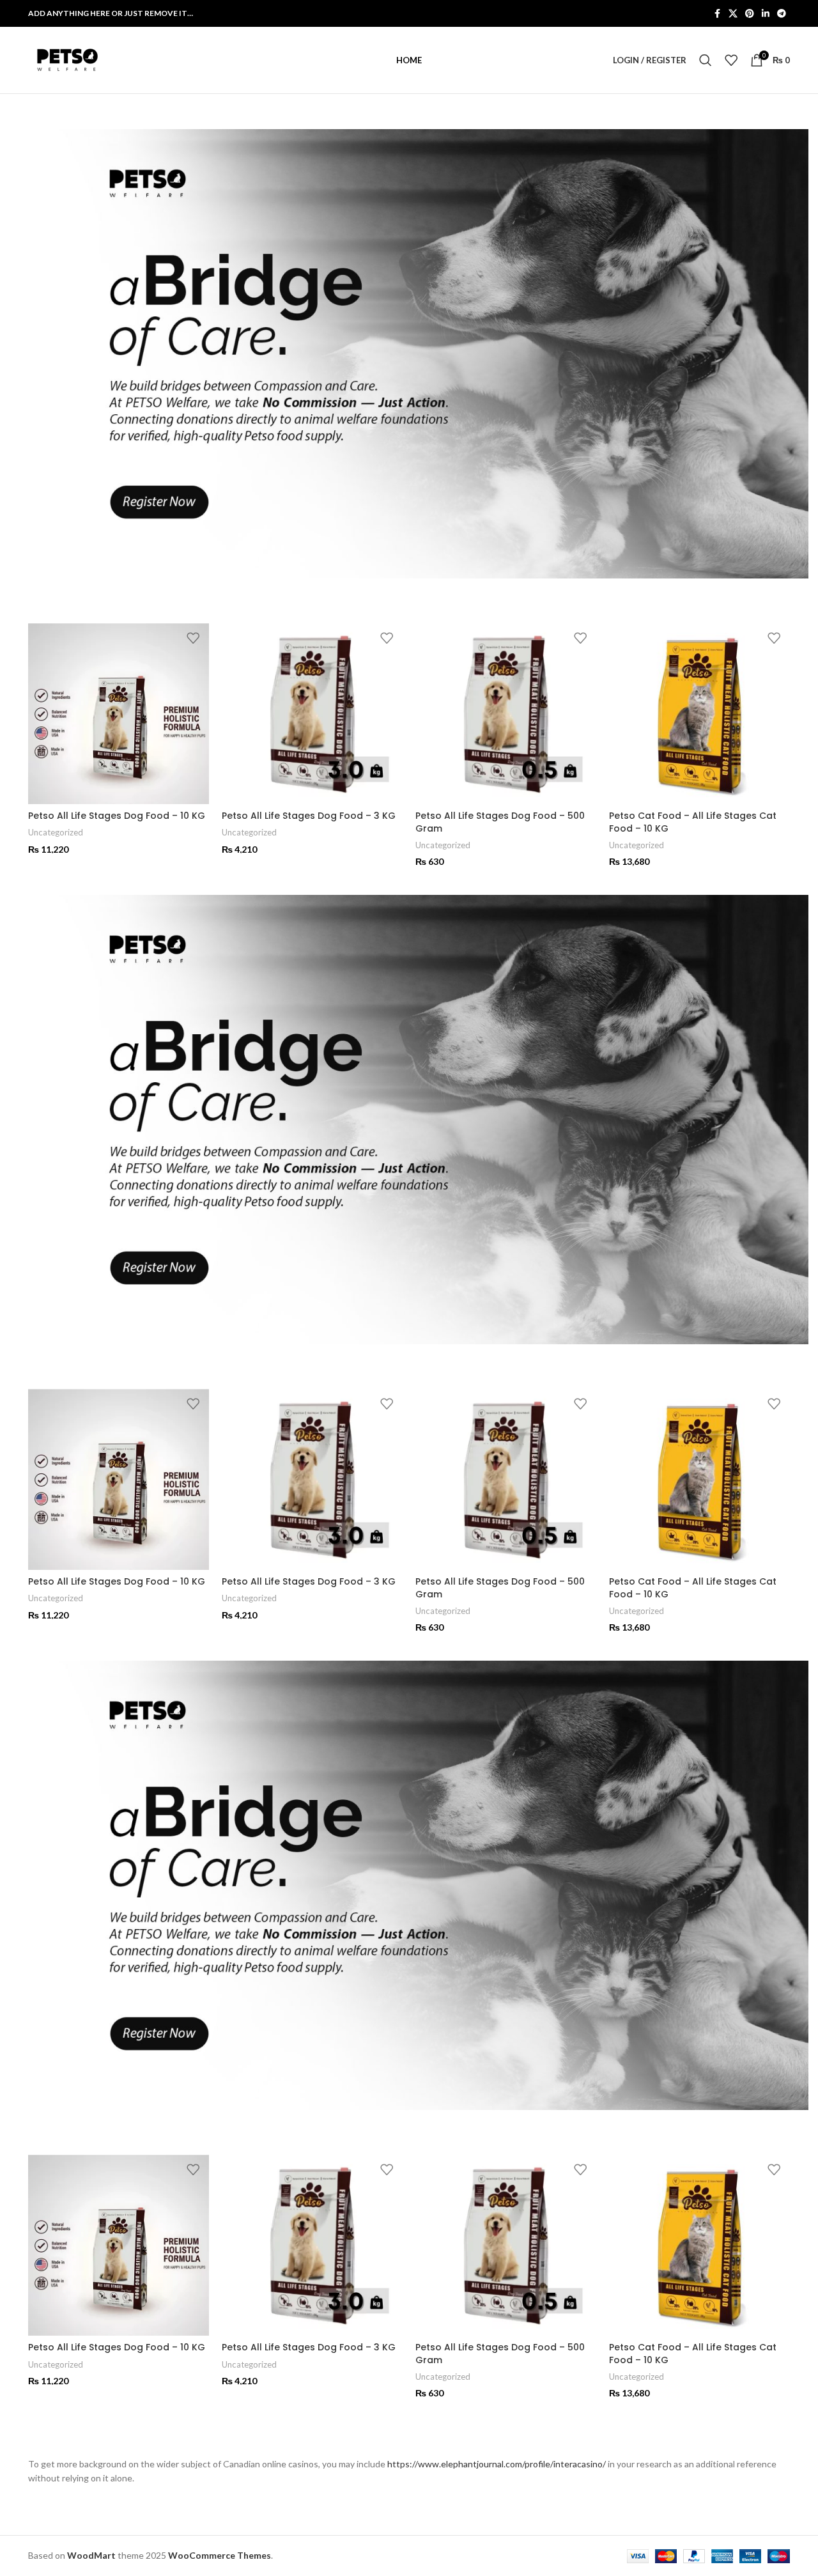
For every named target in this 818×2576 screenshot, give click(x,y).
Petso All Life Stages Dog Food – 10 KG (117, 816)
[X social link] (733, 14)
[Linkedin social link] (766, 14)
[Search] (706, 60)
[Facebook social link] (717, 14)
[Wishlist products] (731, 60)
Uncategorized (56, 832)
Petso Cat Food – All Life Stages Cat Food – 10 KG (693, 822)
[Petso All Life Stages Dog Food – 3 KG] (312, 714)
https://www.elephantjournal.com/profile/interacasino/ (497, 2464)
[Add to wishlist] (193, 638)
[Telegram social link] (782, 14)
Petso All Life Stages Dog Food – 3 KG (309, 816)
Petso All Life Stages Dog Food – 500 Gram (500, 822)
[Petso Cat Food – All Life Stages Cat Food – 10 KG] (699, 714)
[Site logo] (66, 59)
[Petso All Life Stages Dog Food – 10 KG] (119, 714)
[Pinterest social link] (750, 14)
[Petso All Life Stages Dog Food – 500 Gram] (506, 714)
